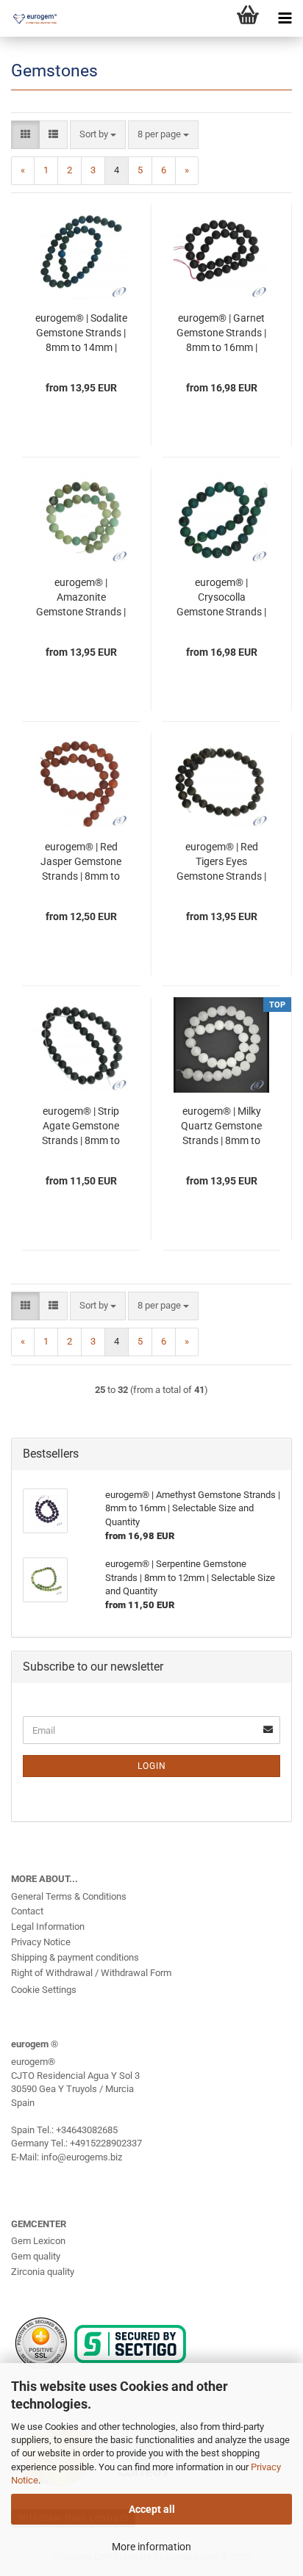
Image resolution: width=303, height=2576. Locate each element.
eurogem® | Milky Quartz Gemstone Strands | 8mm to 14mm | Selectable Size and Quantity (221, 1126)
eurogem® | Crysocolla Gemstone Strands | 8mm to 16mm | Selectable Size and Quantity (221, 598)
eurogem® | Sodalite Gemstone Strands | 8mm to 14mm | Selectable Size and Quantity (81, 333)
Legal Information (48, 1926)
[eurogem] (29, 18)
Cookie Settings (44, 1990)
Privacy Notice (41, 1942)
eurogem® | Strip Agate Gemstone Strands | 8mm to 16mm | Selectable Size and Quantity (81, 1126)
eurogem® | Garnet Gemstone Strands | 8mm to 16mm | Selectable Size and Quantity (221, 333)
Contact (27, 1911)
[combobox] (98, 135)
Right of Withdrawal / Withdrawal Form (91, 1973)
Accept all (152, 2509)
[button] (25, 135)
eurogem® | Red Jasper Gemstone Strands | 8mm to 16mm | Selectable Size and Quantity (81, 862)
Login (152, 1766)
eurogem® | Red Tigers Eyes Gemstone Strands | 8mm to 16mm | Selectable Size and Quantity (221, 862)
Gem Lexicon (38, 2241)
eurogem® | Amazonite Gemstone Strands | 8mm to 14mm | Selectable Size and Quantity (81, 598)
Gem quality (36, 2256)
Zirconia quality (43, 2272)
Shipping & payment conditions (75, 1957)
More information (151, 2547)
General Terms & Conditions (69, 1896)
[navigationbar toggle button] (285, 18)
